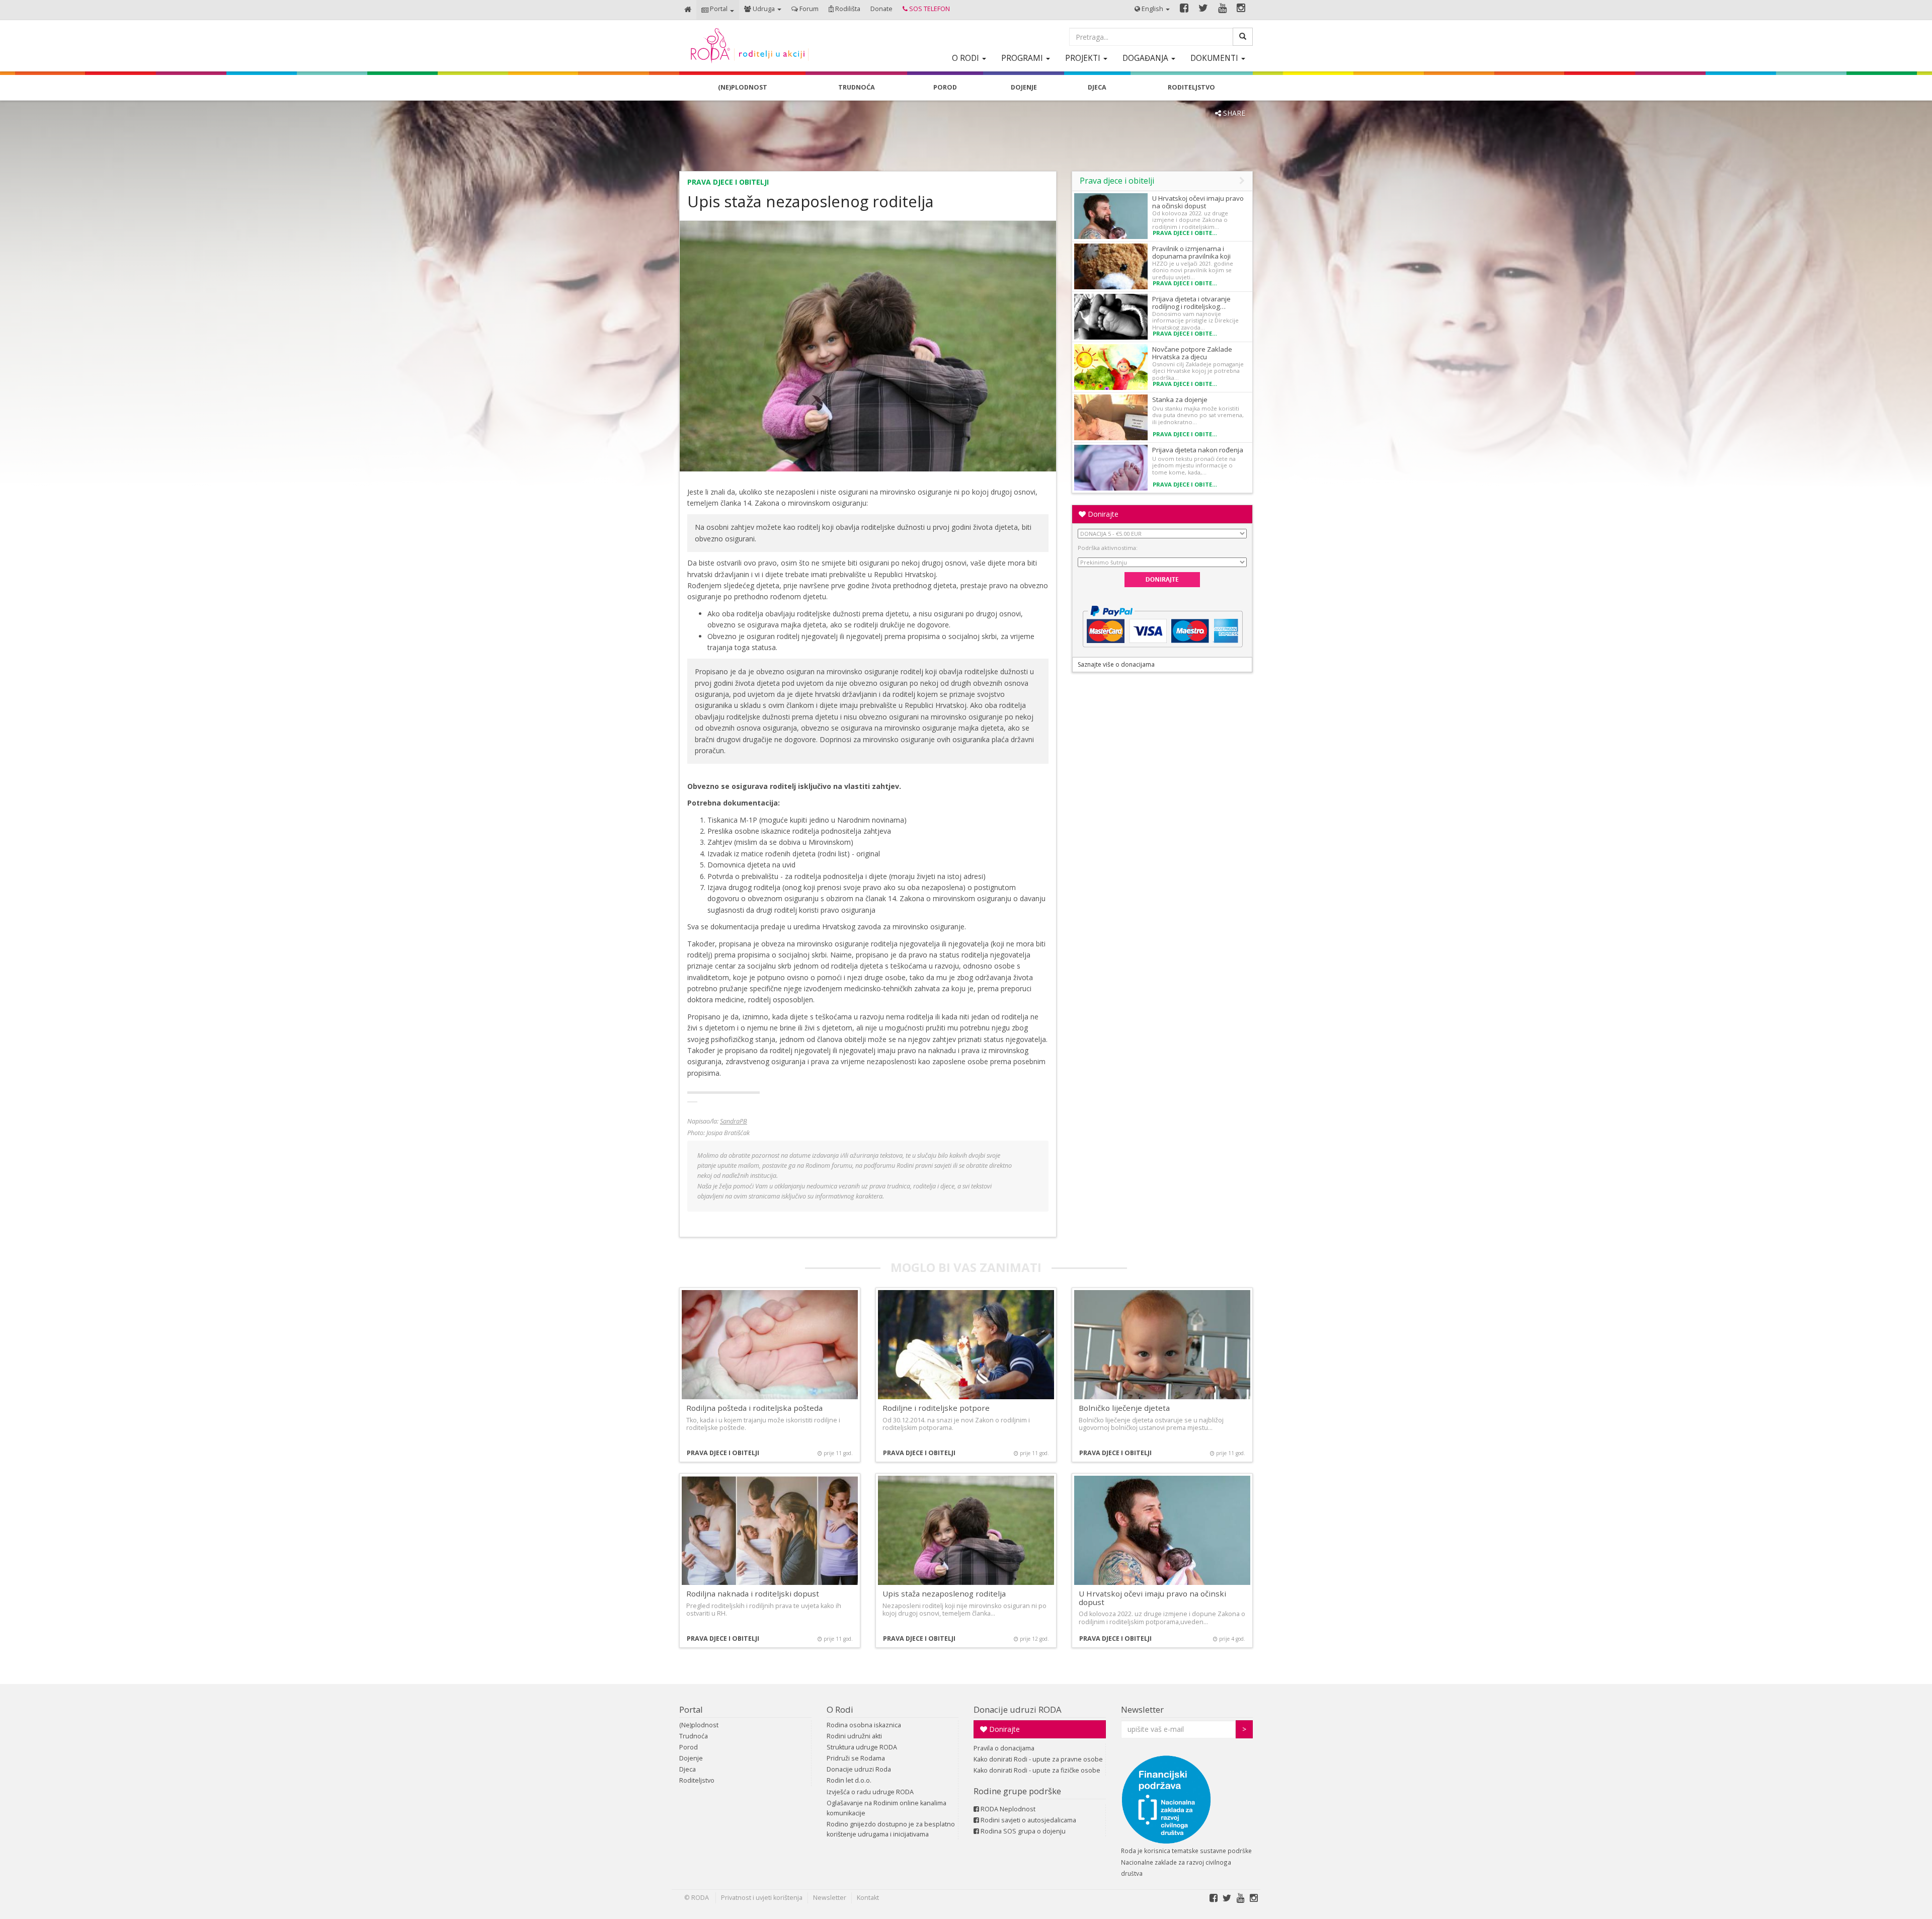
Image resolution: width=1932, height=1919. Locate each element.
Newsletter (1142, 1709)
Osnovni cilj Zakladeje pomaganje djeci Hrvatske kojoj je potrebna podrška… (1198, 371)
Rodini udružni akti (854, 1736)
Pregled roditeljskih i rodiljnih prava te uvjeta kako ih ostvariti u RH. (764, 1610)
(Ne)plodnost (699, 1725)
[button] (718, 10)
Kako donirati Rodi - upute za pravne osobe (1038, 1759)
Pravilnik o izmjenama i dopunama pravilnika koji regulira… (1191, 256)
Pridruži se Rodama (856, 1758)
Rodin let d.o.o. (849, 1780)
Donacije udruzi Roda (859, 1769)
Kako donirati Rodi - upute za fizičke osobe (1037, 1770)
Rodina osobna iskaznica (864, 1725)
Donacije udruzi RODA (1018, 1709)
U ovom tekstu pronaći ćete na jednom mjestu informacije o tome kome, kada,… (1194, 465)
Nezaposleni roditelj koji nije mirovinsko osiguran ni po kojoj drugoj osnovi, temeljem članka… (964, 1610)
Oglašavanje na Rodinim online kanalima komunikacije (887, 1808)
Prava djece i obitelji (728, 182)
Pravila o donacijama (1004, 1748)
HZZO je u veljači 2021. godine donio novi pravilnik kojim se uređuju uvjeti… (1193, 270)
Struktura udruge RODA (862, 1747)
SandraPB (734, 1121)
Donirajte (1102, 514)
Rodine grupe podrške (1017, 1791)
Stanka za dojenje (1180, 399)
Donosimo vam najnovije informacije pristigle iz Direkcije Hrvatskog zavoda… (1195, 321)
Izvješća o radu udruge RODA (870, 1792)
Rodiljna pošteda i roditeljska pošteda (754, 1408)
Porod (689, 1747)
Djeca (688, 1769)
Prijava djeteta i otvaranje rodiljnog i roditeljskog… (1191, 303)
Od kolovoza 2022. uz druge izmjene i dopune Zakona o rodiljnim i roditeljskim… (1190, 220)
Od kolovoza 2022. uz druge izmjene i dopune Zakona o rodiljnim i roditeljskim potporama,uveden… (1162, 1618)
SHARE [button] (1233, 113)
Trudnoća (694, 1736)
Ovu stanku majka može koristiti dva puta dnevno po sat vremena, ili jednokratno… (1198, 415)
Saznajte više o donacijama (1116, 664)
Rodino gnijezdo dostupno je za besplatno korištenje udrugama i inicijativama (891, 1829)
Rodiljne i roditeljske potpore (936, 1408)
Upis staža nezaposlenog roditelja (944, 1593)
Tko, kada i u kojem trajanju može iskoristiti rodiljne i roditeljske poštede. (763, 1424)
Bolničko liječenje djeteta (1124, 1408)
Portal (691, 1709)
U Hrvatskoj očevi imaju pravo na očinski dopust (1198, 202)
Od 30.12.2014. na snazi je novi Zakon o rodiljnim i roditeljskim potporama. (956, 1424)
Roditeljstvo (697, 1780)
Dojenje (691, 1758)
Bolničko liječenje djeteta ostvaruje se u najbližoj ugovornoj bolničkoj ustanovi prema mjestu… (1151, 1424)
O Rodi (840, 1709)
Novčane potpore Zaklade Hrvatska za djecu (1192, 353)
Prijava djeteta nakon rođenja (1198, 450)
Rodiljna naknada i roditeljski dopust (753, 1593)
